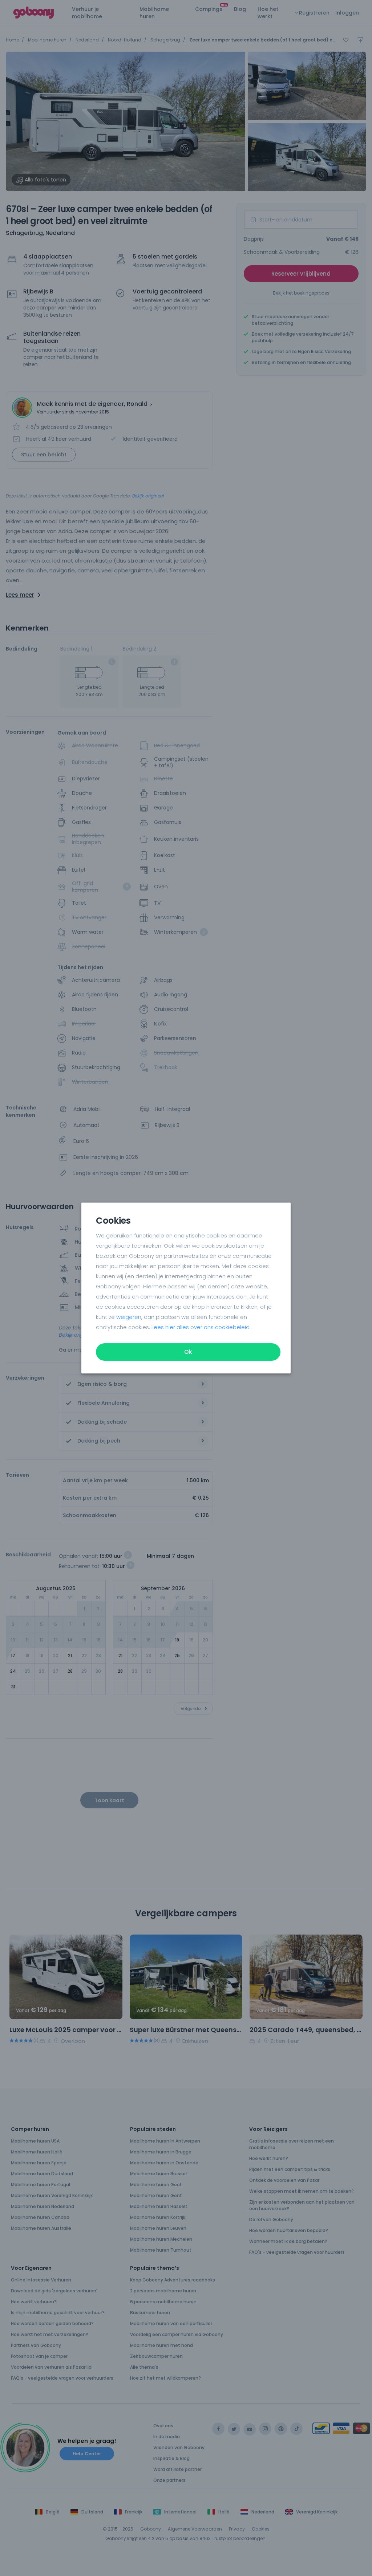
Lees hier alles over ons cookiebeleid (201, 1327)
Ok (188, 1352)
